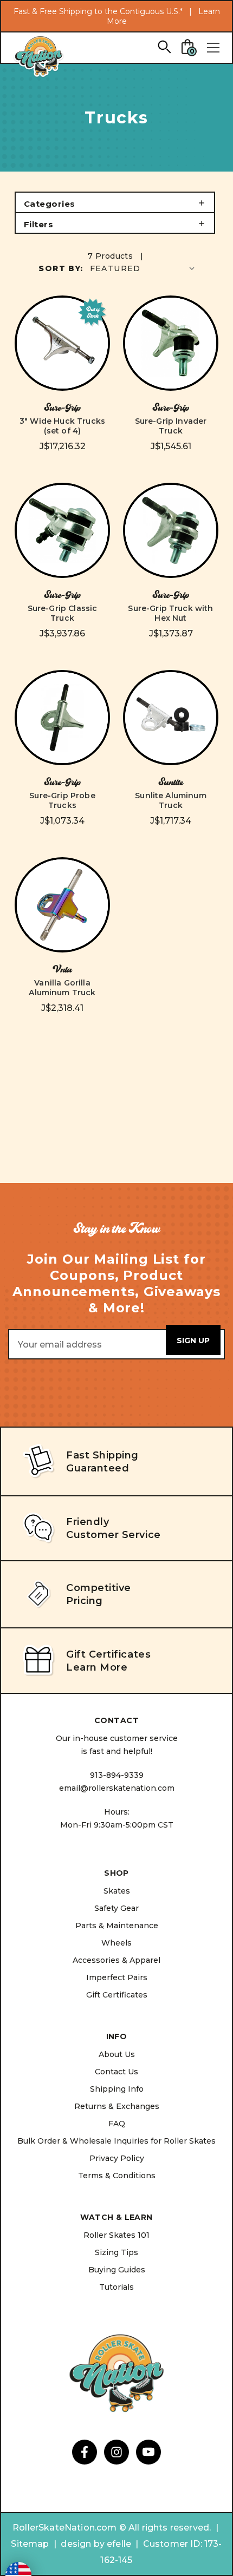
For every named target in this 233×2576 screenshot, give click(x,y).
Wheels (116, 1943)
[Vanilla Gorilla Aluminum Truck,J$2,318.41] (62, 905)
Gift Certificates (117, 1995)
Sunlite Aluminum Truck (171, 800)
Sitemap (30, 2544)
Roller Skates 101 (116, 2235)
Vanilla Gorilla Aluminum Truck (62, 988)
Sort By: (61, 268)
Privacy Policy (117, 2158)
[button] (115, 202)
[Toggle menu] (213, 48)
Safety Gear (116, 1908)
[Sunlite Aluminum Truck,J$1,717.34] (171, 718)
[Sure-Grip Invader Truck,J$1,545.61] (171, 343)
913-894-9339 (117, 1775)
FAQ (117, 2124)
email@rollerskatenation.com (117, 1788)
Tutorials (116, 2287)
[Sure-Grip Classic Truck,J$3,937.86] (62, 530)
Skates (117, 1891)
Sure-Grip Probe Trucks (62, 800)
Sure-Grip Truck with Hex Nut (170, 613)
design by (82, 2544)
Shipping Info (117, 2089)
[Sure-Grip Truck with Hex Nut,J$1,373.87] (171, 530)
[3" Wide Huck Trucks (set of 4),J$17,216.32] (62, 343)
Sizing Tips (116, 2252)
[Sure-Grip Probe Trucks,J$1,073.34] (62, 718)
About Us (117, 2054)
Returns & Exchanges (117, 2106)
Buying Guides (117, 2270)
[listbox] (143, 268)
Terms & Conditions (117, 2176)
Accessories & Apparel (116, 1960)
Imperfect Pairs (117, 1977)
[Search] (164, 46)
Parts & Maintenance (117, 1926)
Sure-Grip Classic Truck (63, 613)
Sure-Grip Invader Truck (171, 426)
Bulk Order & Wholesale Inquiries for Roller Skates (116, 2141)
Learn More (97, 1667)
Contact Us (116, 2072)
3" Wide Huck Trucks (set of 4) (62, 426)
